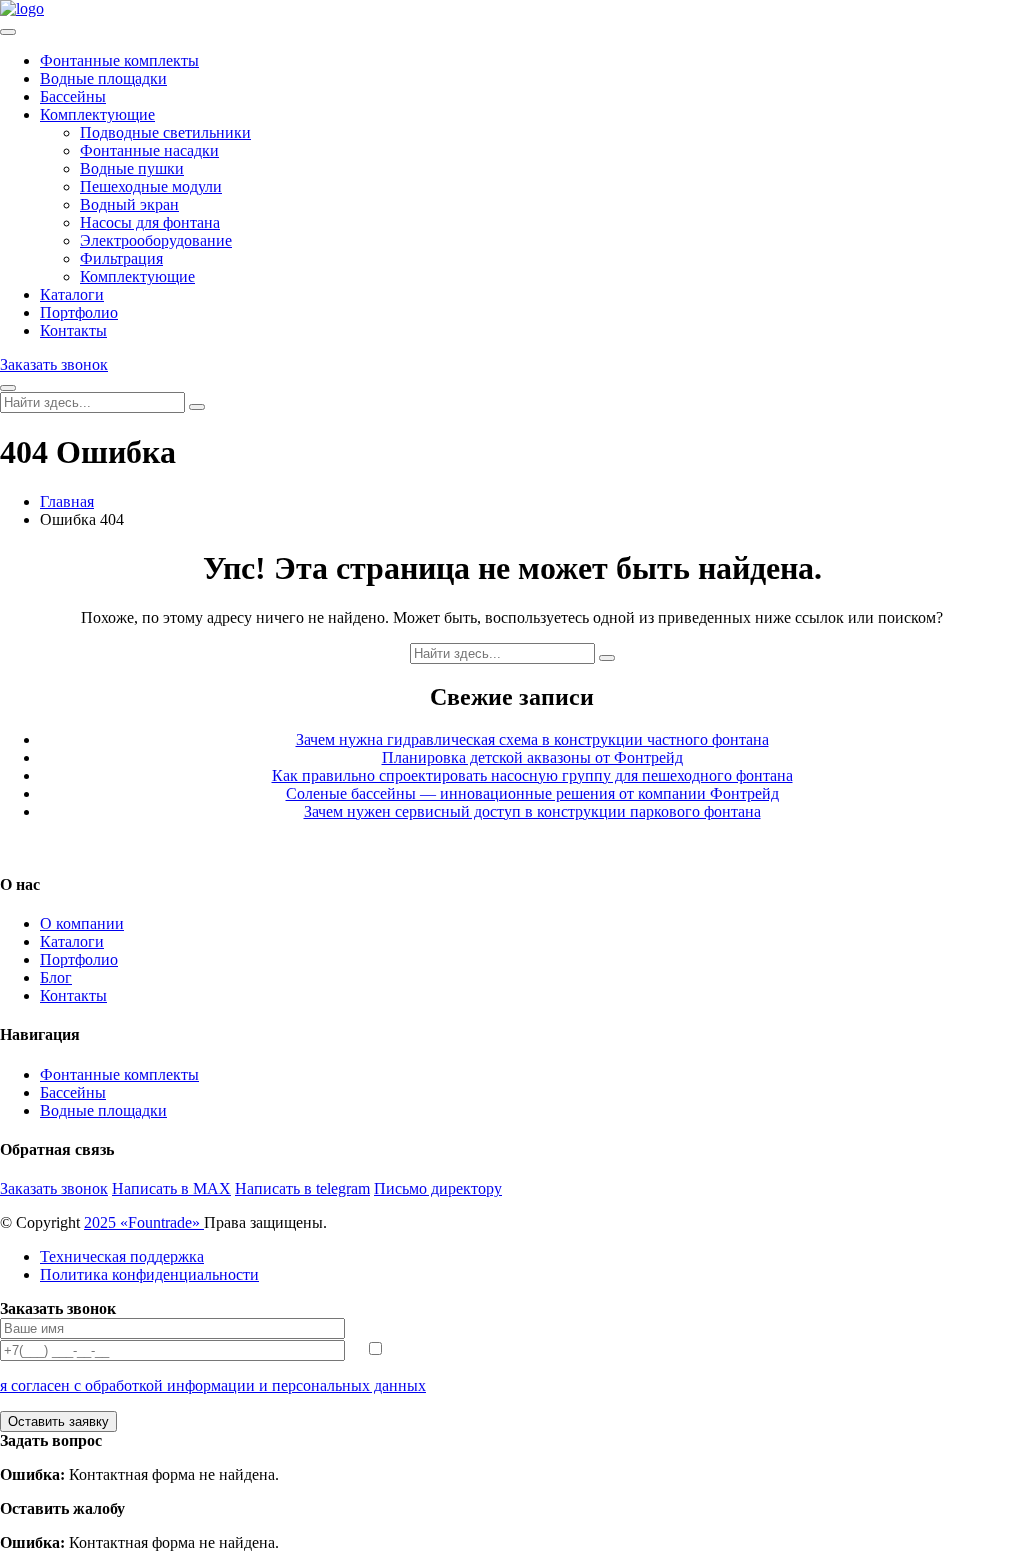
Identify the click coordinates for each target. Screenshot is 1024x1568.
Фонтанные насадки (149, 150)
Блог (56, 977)
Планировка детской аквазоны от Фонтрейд (532, 757)
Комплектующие (97, 114)
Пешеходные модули (151, 186)
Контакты (73, 330)
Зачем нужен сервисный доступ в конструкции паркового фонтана (532, 811)
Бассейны (73, 96)
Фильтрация (121, 258)
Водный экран (129, 204)
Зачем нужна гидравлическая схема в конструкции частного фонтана (532, 739)
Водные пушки (132, 168)
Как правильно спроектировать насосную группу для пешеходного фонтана (532, 775)
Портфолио (79, 312)
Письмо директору (438, 1188)
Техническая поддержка (122, 1256)
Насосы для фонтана (150, 222)
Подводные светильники (165, 132)
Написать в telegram (302, 1188)
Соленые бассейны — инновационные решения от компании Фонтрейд (532, 793)
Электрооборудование (156, 240)
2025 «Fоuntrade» (144, 1222)
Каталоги (72, 294)
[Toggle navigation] (8, 32)
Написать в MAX (171, 1188)
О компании (82, 923)
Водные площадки (103, 78)
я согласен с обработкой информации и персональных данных (213, 1385)
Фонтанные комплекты (119, 60)
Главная (67, 501)
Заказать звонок (54, 364)
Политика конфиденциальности (149, 1274)
